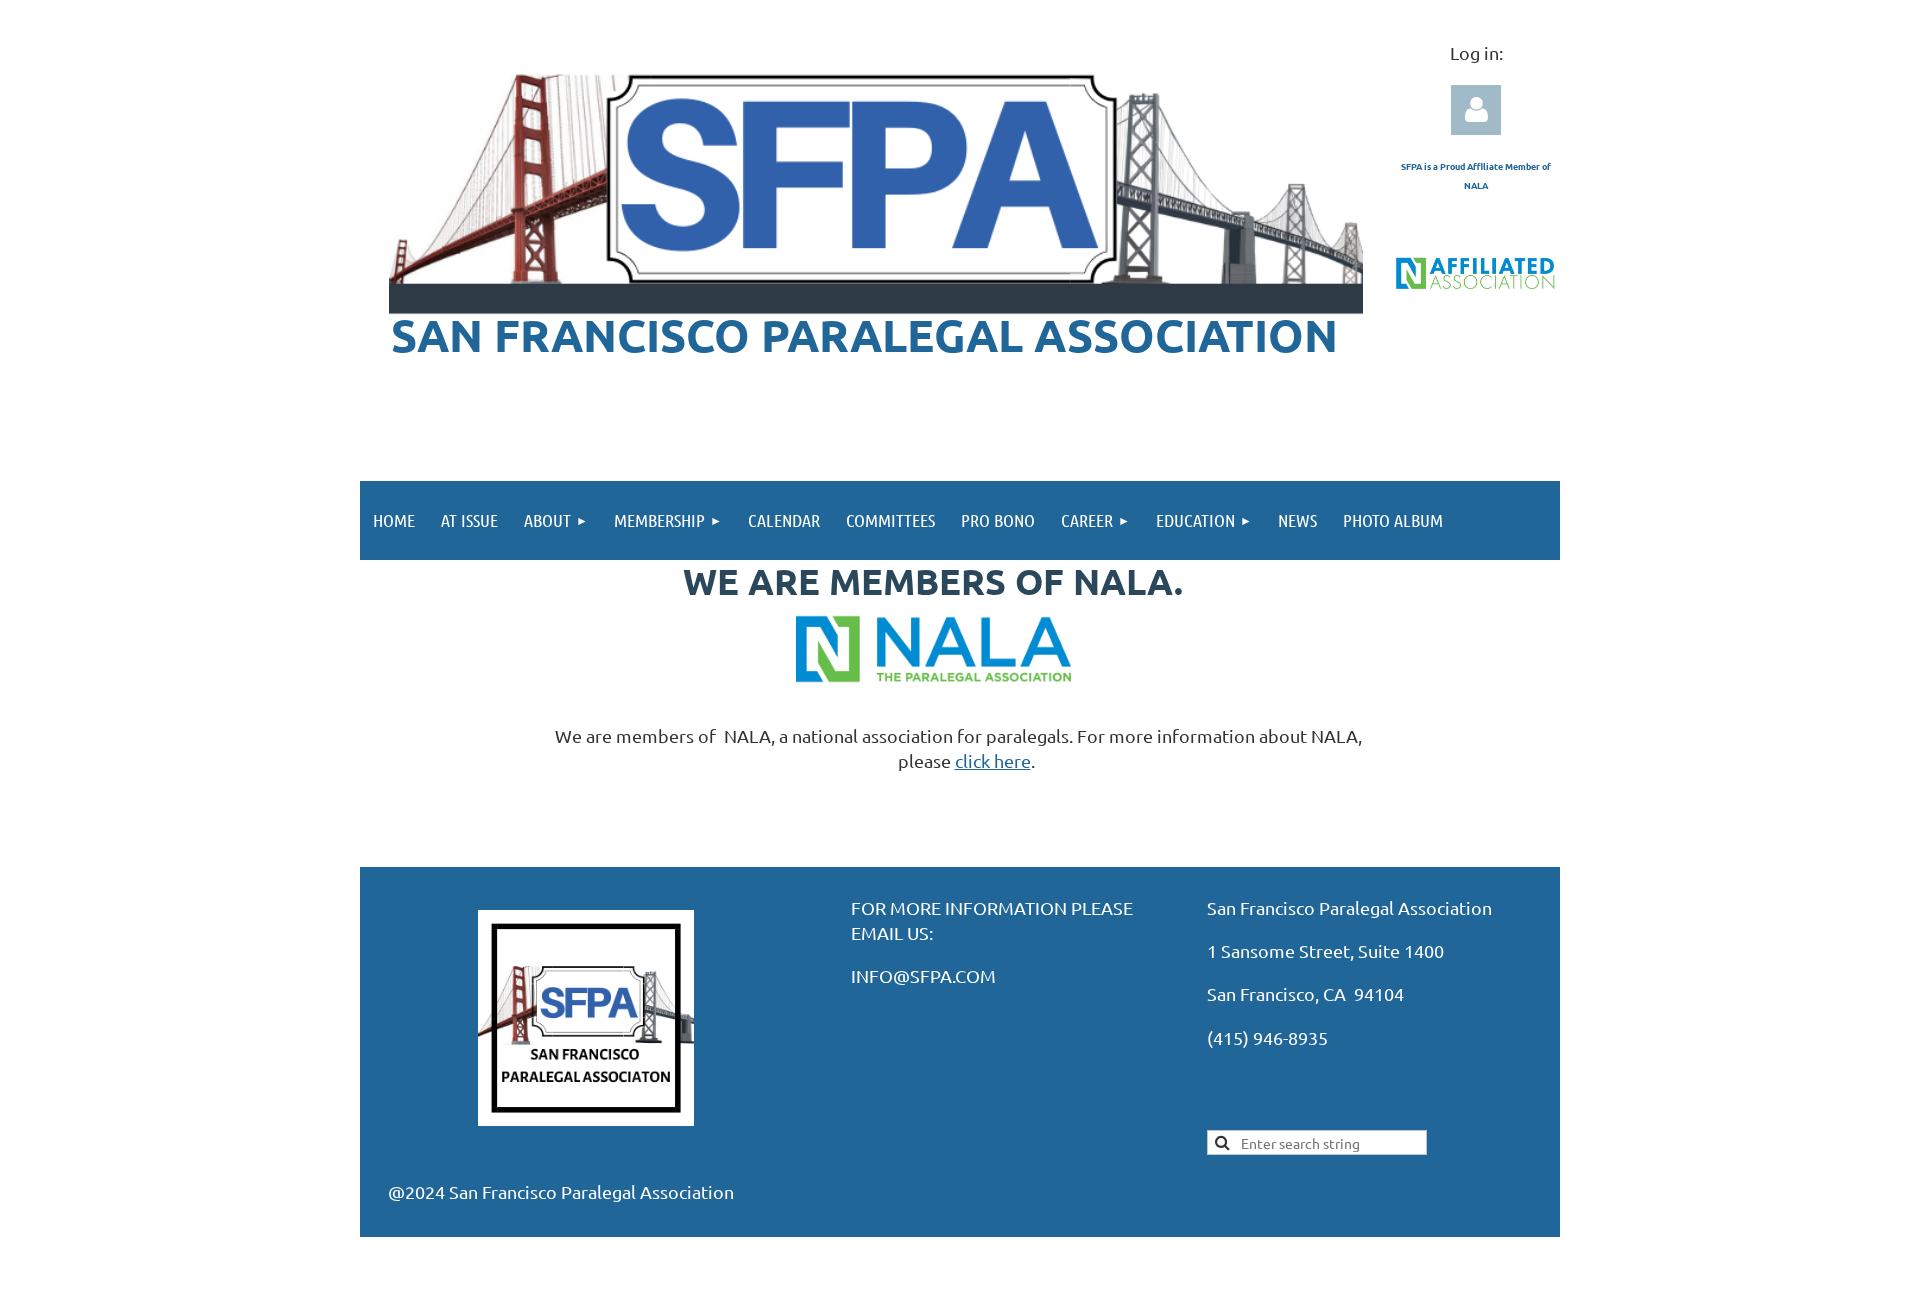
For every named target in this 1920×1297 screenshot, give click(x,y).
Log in (1476, 110)
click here (993, 760)
